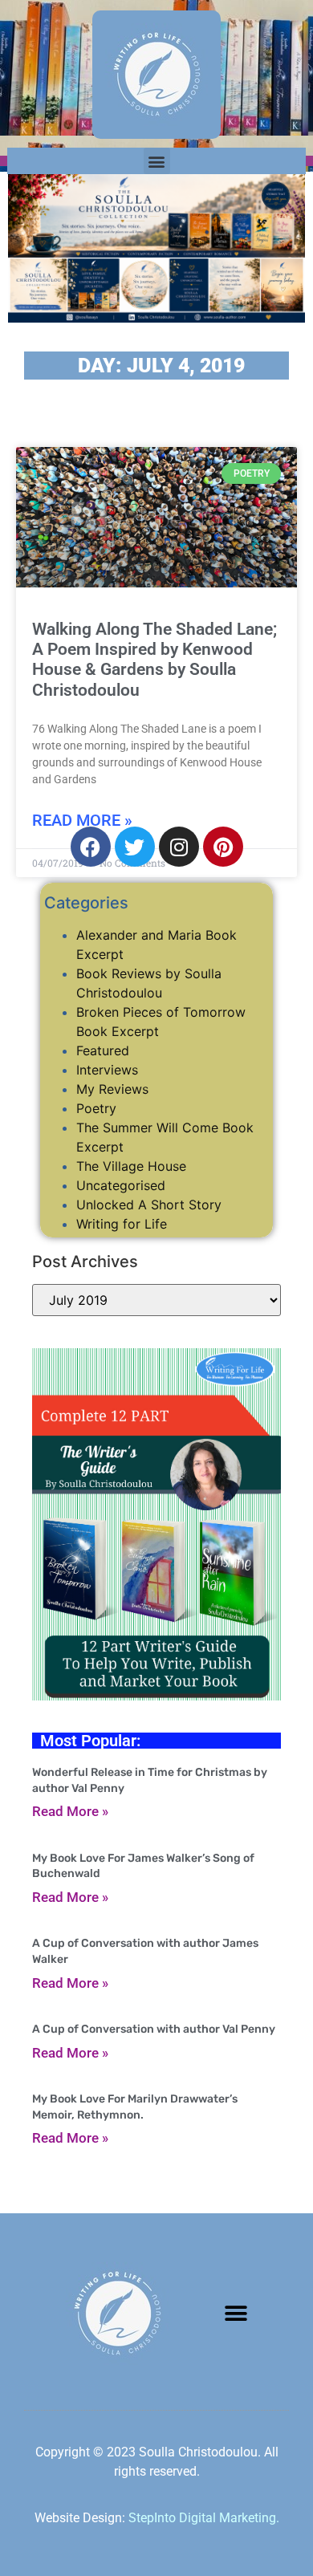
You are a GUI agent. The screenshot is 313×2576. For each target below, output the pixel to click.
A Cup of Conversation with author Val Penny (154, 2029)
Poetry (96, 1108)
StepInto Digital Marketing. (204, 2518)
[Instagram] (179, 847)
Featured (103, 1050)
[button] (157, 161)
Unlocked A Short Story (149, 1205)
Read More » (70, 1811)
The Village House (131, 1166)
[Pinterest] (223, 847)
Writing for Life (122, 1224)
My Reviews (112, 1089)
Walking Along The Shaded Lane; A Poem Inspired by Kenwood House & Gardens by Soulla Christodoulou (154, 660)
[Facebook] (91, 847)
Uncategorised (121, 1185)
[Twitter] (135, 847)
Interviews (107, 1070)
